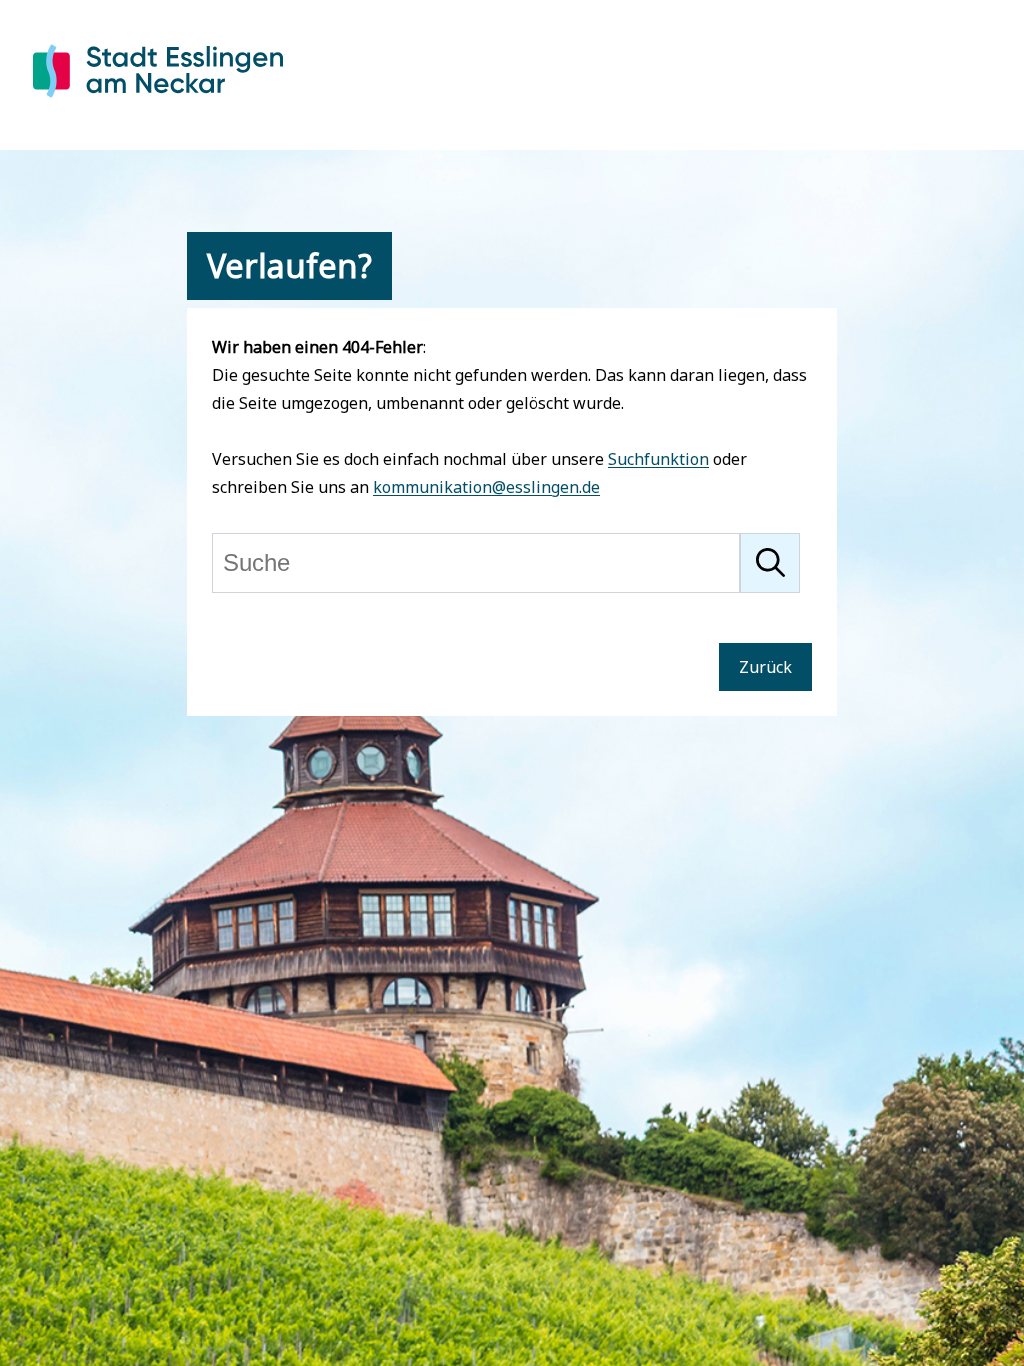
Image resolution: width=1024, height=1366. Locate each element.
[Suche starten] (770, 563)
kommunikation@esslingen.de (486, 487)
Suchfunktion (658, 459)
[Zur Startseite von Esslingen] (158, 101)
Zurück (765, 667)
